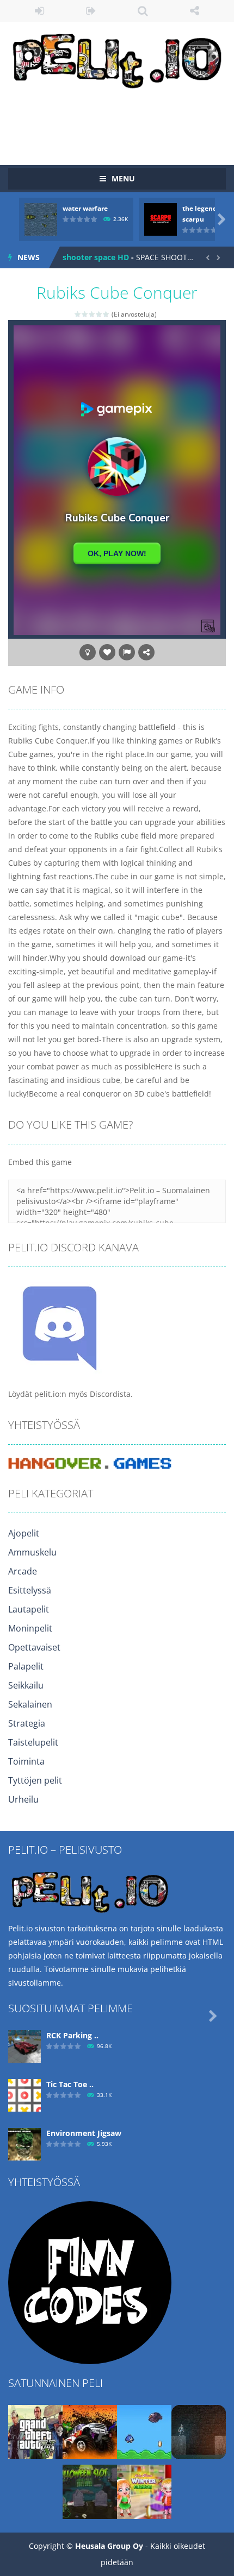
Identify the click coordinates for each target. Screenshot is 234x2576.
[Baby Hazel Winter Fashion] (144, 2491)
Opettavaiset (34, 1647)
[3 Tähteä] (92, 314)
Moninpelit (30, 1628)
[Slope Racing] (90, 2431)
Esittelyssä (30, 1590)
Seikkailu (26, 1685)
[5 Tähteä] (106, 314)
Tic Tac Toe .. (70, 2084)
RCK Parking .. (72, 2035)
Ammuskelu (32, 1552)
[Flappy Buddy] (144, 2431)
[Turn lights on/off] (88, 652)
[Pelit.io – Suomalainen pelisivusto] (117, 58)
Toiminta (26, 1761)
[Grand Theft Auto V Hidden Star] (35, 2431)
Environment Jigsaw (84, 2133)
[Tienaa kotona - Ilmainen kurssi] (90, 2282)
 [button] (127, 652)
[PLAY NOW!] (41, 219)
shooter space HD (96, 257)
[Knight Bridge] (199, 2431)
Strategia (27, 1723)
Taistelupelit (33, 1742)
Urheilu (23, 1799)
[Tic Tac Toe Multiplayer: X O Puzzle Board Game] (24, 2095)
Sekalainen (30, 1704)
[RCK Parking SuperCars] (24, 2046)
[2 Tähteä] (85, 314)
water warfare (85, 208)
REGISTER (91, 11)
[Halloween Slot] (90, 2491)
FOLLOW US (195, 11)
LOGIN (39, 11)
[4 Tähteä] (99, 314)
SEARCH (143, 11)
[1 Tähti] (78, 314)
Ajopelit (24, 1533)
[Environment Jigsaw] (24, 2143)
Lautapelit (29, 1609)
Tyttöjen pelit (35, 1780)
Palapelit (26, 1666)
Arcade (23, 1571)
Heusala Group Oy (109, 2546)
